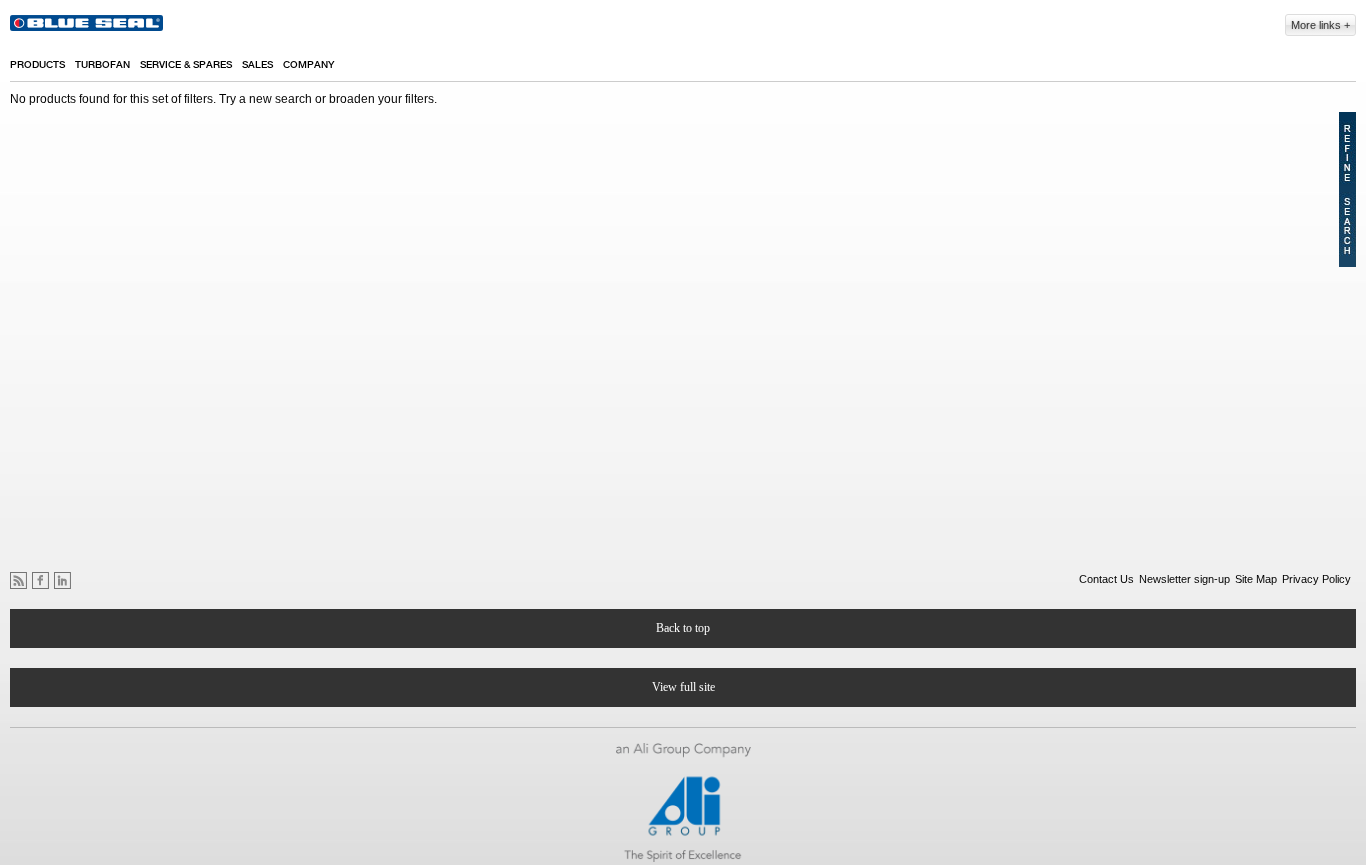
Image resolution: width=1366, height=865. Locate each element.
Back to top (683, 628)
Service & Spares (186, 65)
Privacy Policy (1316, 579)
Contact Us (1106, 579)
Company (308, 65)
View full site (683, 687)
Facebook (40, 580)
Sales (257, 65)
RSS (18, 580)
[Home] (87, 26)
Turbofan (102, 65)
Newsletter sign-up (1184, 579)
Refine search (1347, 189)
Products (37, 65)
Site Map (1256, 579)
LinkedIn (62, 580)
